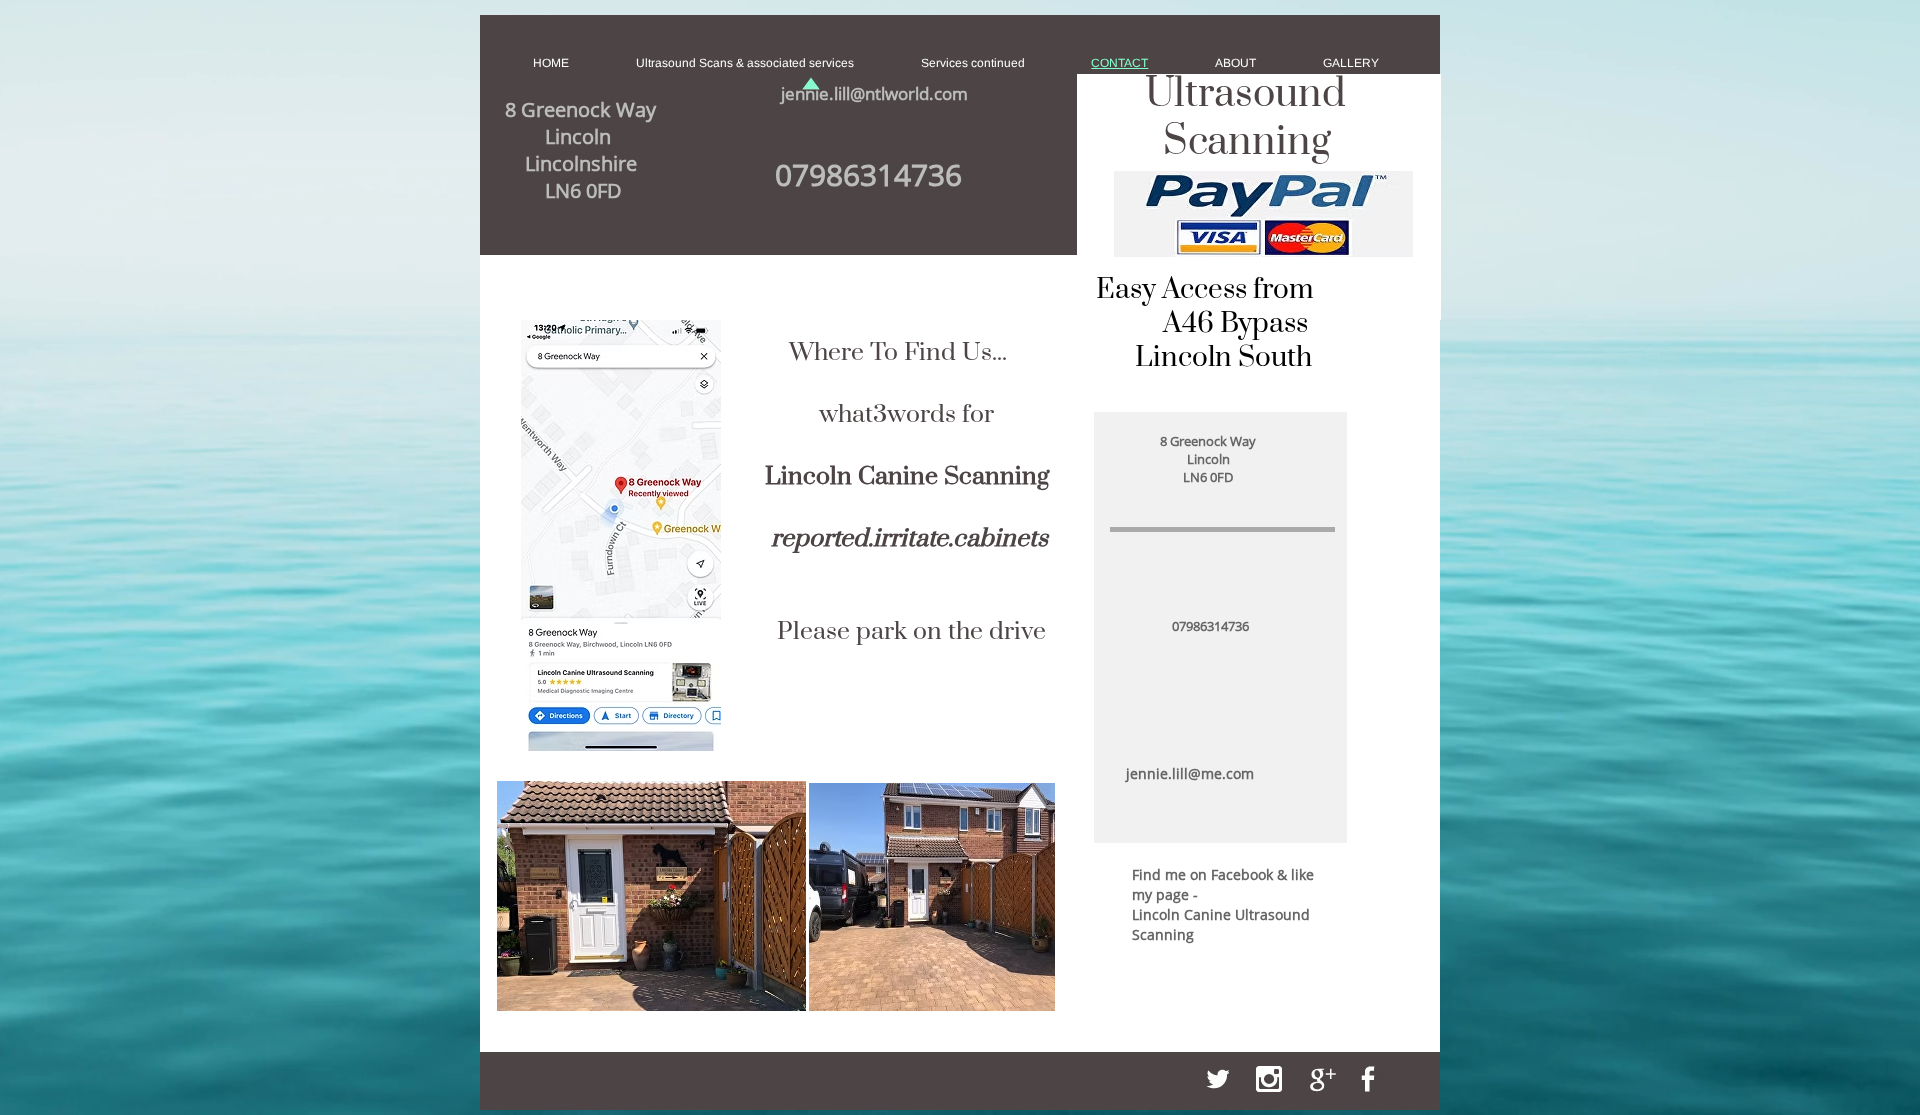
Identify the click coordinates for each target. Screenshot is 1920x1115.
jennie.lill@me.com (1190, 773)
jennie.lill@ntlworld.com (874, 93)
